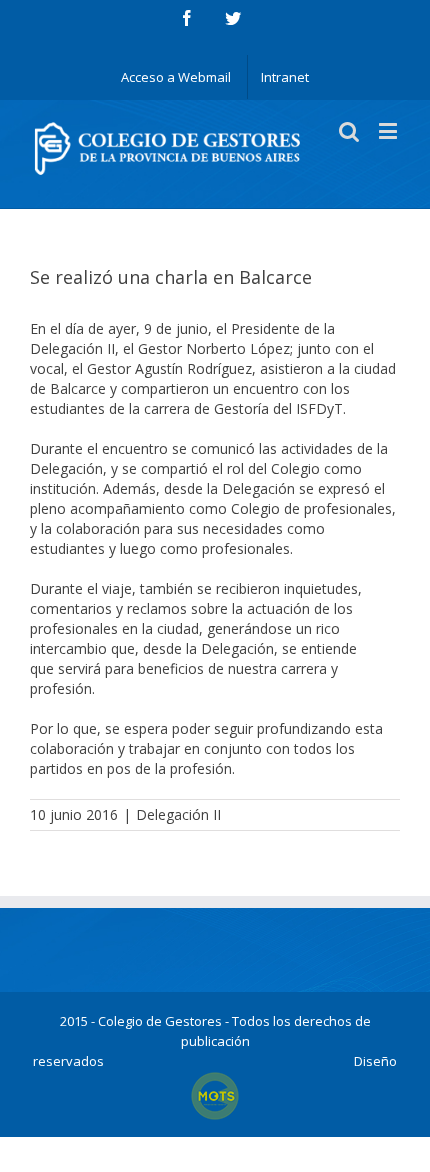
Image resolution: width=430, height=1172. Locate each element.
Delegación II (178, 814)
